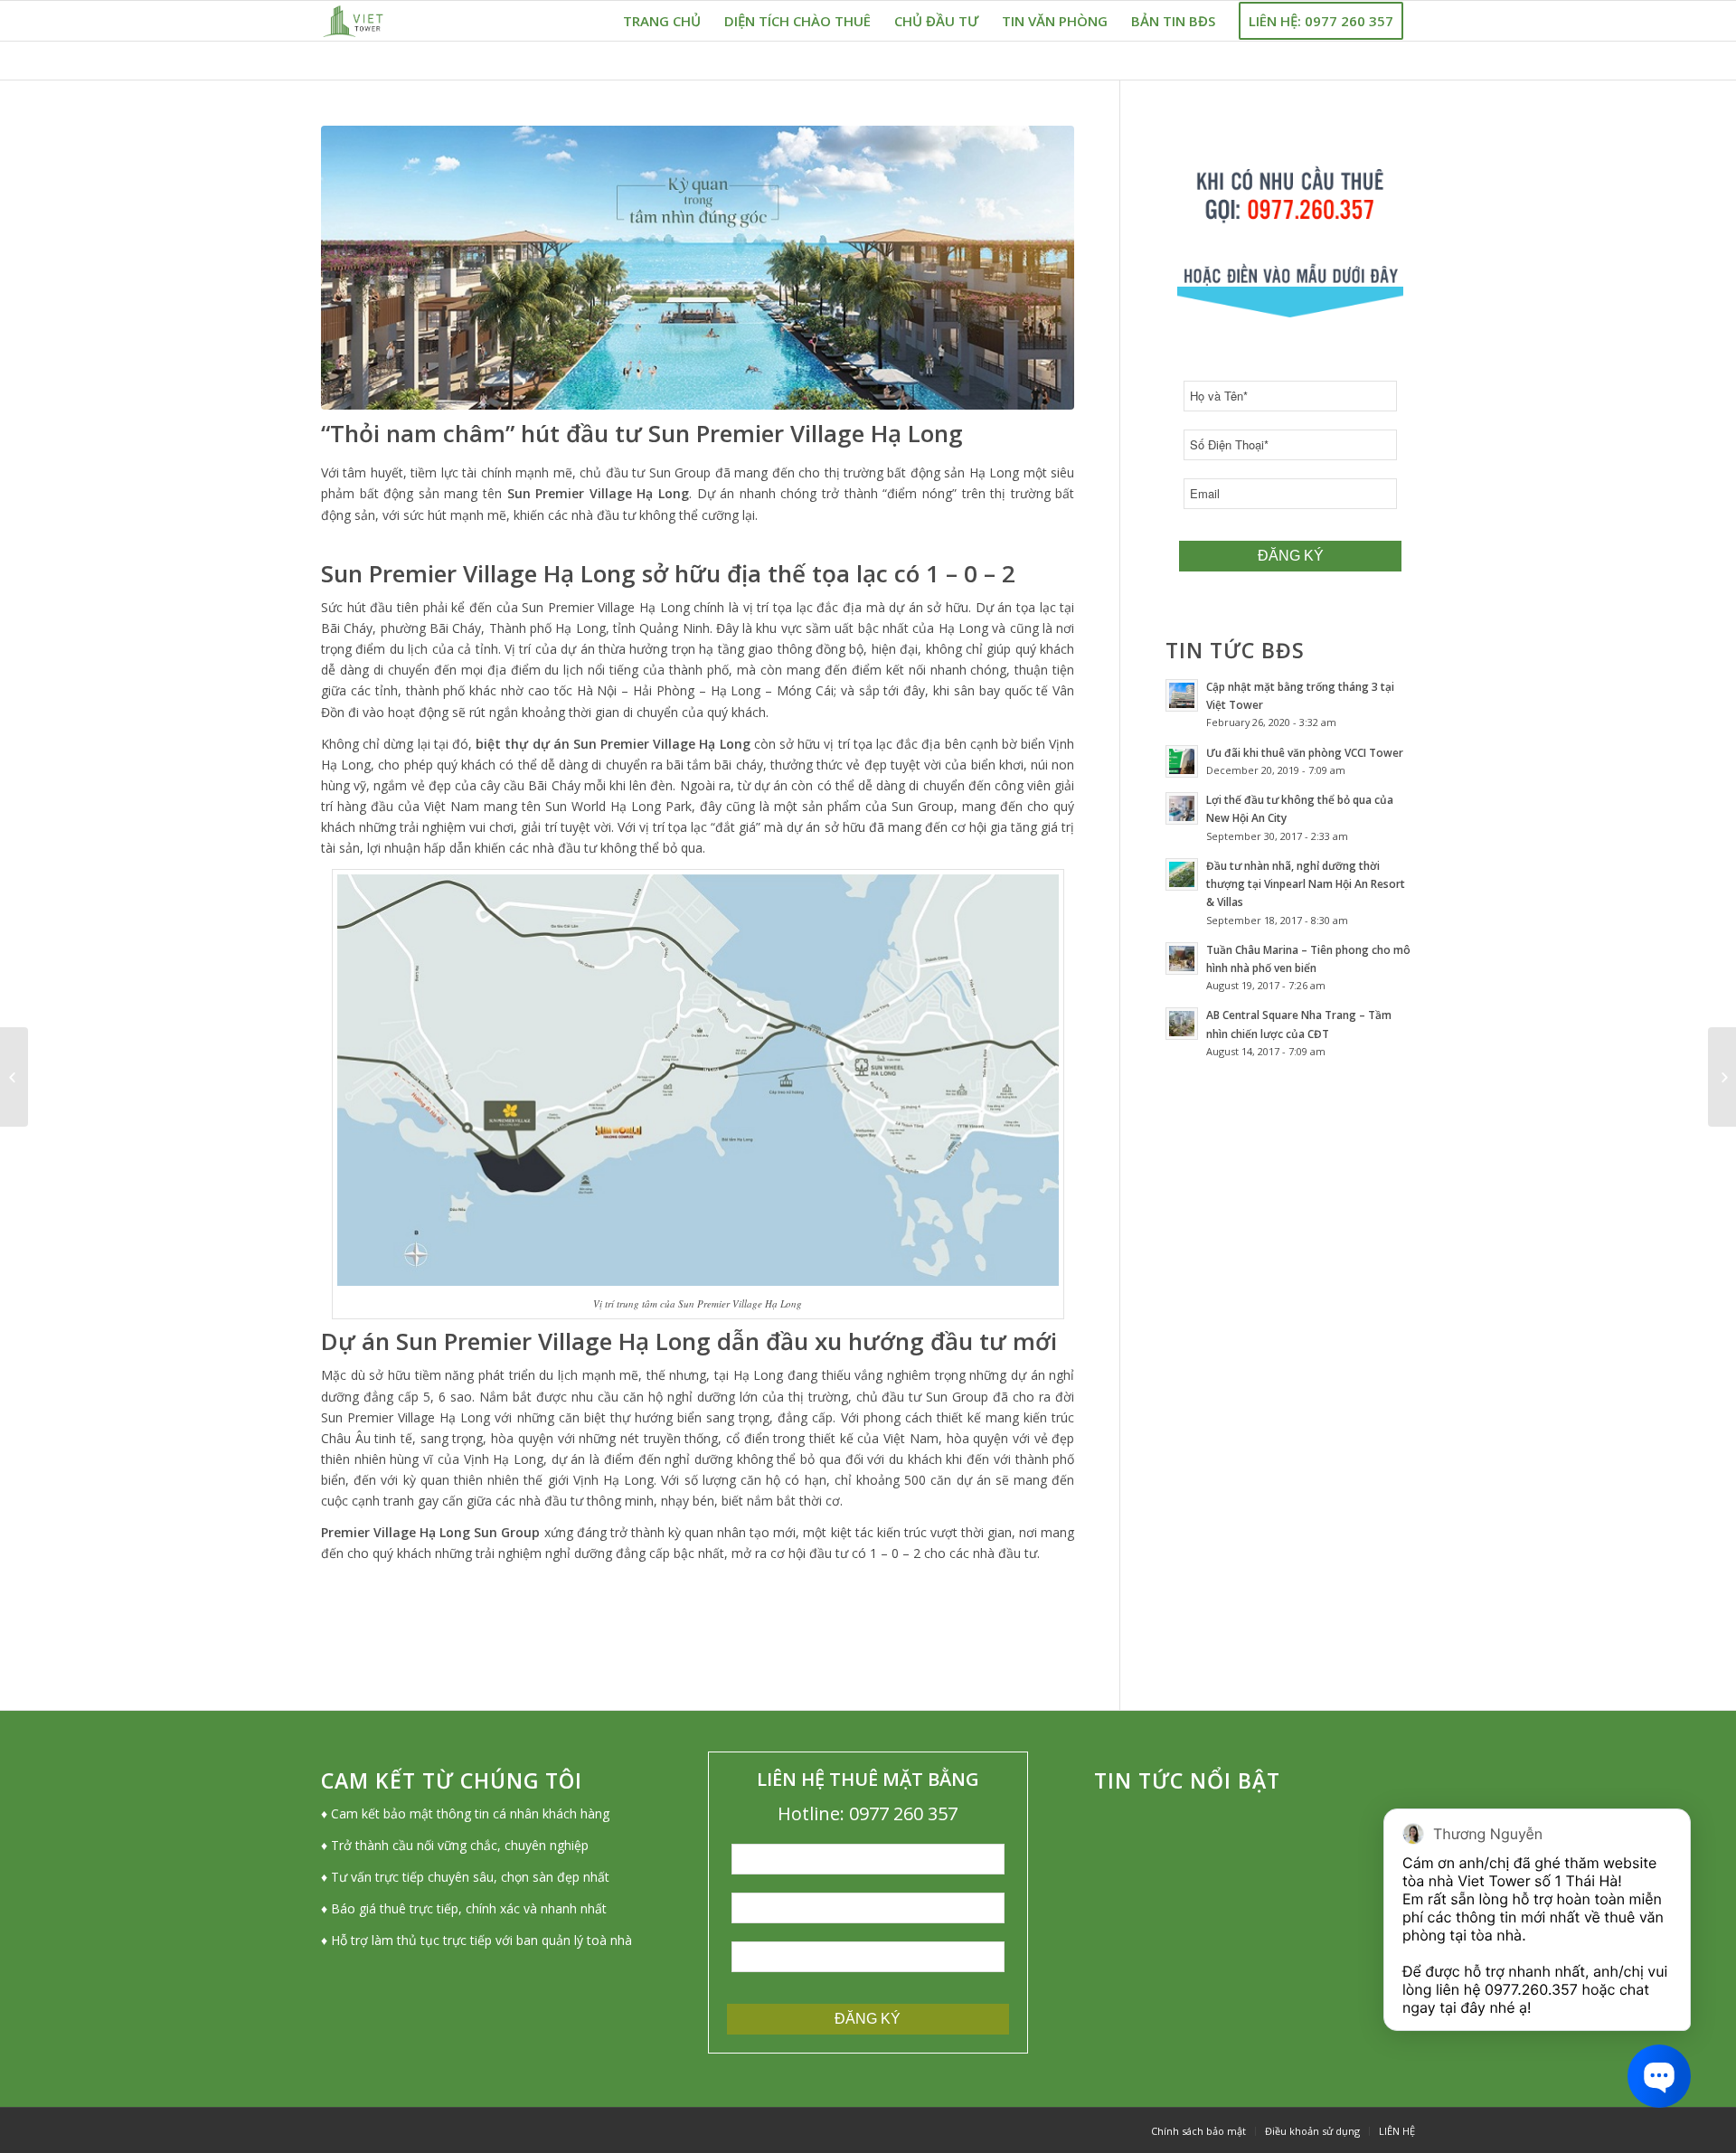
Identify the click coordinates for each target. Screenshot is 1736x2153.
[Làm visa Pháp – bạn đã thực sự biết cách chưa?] (14, 1077)
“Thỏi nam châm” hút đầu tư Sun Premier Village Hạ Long (642, 433)
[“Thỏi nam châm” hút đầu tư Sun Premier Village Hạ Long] (698, 268)
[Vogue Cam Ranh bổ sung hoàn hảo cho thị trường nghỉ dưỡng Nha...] (1722, 1077)
